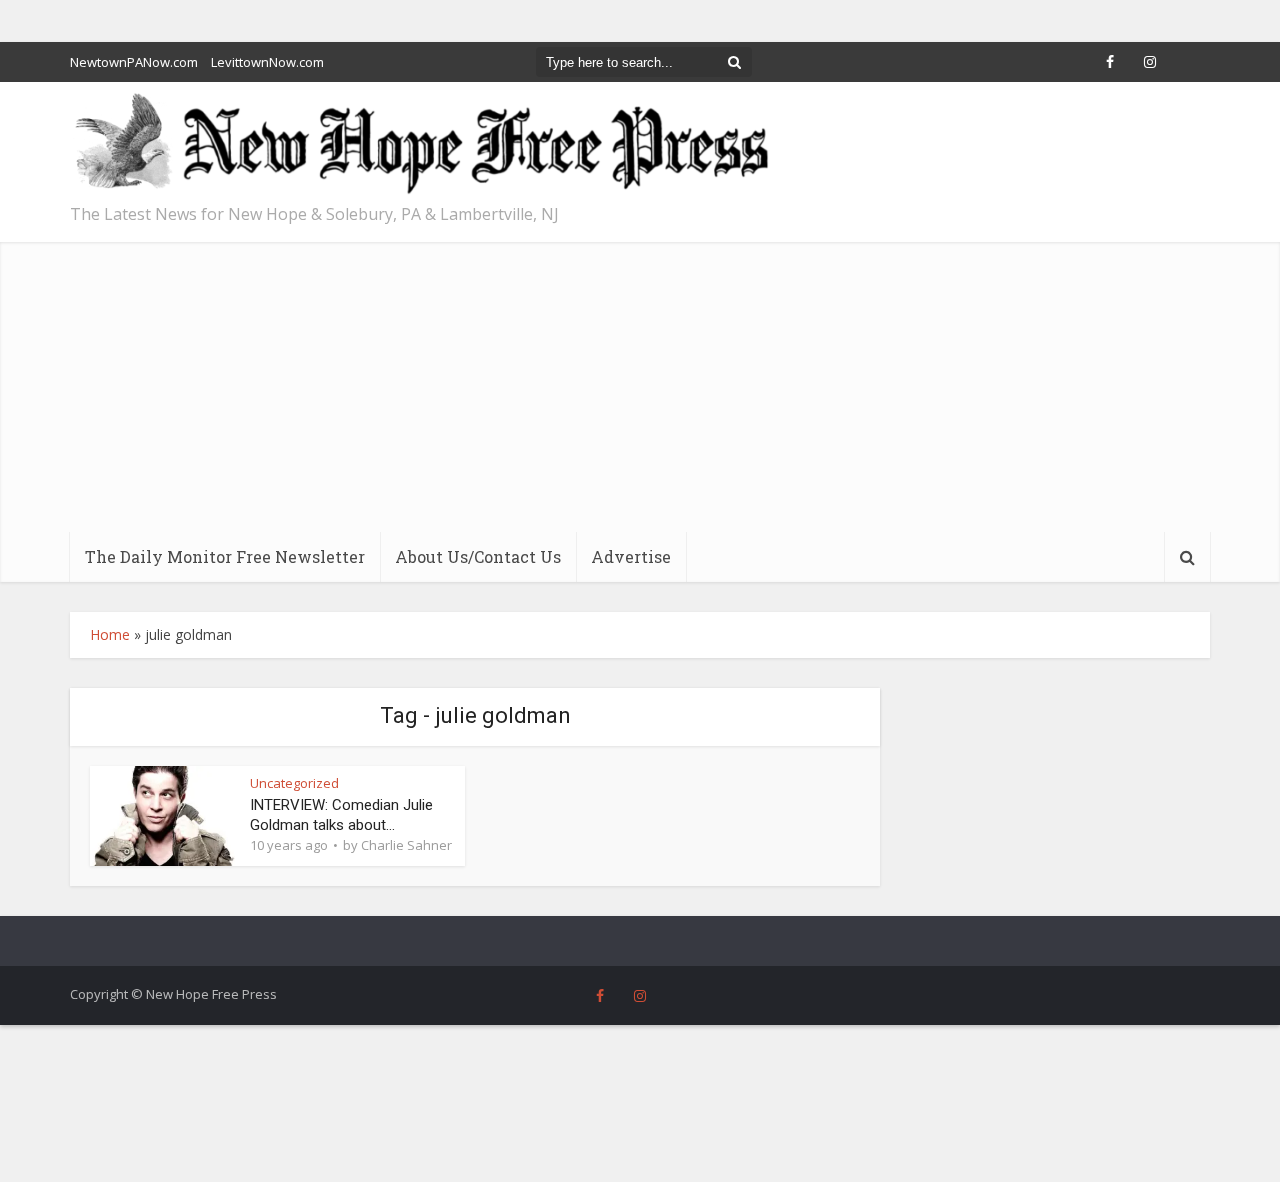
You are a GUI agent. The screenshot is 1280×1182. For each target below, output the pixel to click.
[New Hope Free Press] (420, 144)
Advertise (631, 556)
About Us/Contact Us (478, 556)
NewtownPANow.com (134, 62)
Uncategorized (294, 783)
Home (110, 634)
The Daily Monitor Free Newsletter (225, 556)
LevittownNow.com (267, 62)
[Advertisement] (640, 382)
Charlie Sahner (406, 845)
